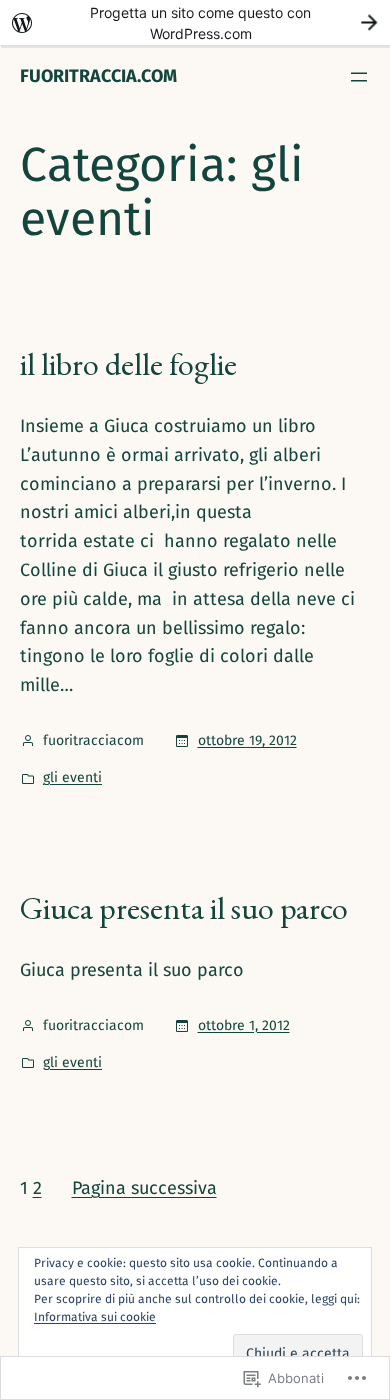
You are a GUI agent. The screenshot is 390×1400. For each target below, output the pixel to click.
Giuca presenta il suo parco (184, 908)
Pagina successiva (144, 1188)
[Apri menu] (359, 77)
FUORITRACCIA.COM (98, 76)
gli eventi (72, 777)
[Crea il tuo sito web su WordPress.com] (195, 22)
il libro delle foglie (128, 364)
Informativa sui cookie (95, 1317)
